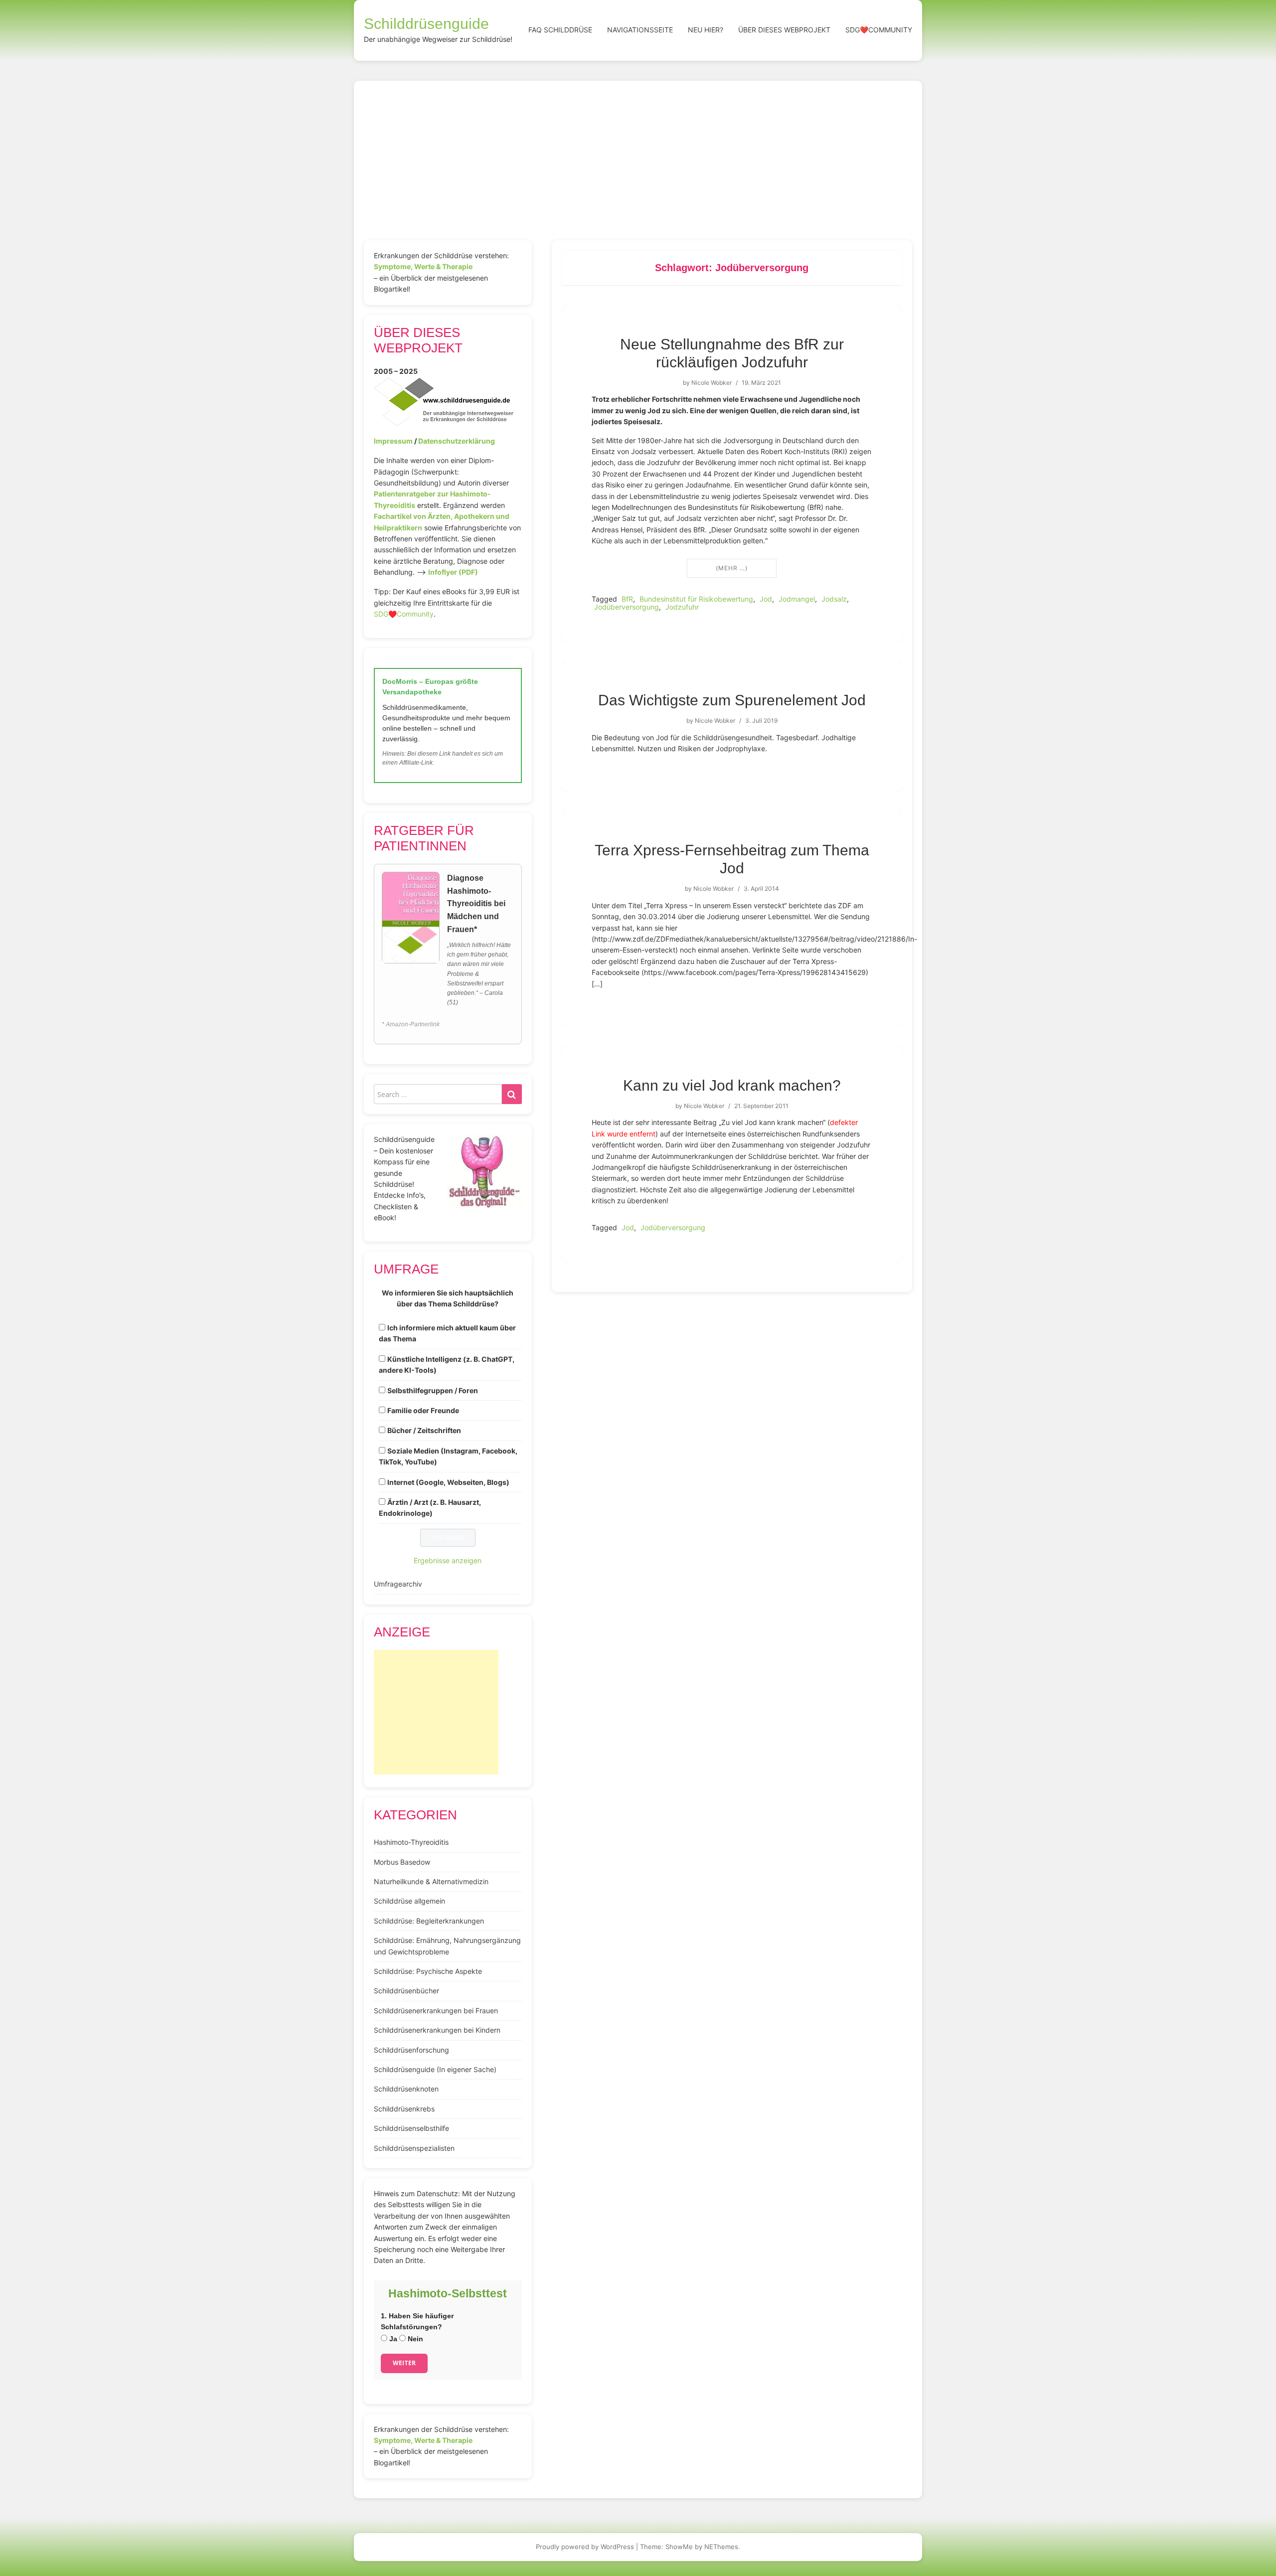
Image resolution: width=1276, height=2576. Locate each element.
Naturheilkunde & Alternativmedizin (431, 1881)
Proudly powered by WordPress (585, 2547)
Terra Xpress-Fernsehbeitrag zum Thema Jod (732, 859)
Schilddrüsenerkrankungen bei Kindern (437, 2030)
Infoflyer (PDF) (453, 572)
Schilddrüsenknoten (406, 2089)
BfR (627, 599)
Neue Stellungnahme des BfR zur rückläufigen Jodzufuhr (732, 353)
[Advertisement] (638, 165)
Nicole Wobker (712, 383)
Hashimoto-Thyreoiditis (411, 1842)
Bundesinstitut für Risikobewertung (696, 599)
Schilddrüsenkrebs (404, 2109)
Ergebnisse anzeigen (448, 1560)
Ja (392, 2339)
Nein (414, 2339)
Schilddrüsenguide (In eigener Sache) (435, 2069)
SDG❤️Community (879, 30)
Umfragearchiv (398, 1584)
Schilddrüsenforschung (411, 2050)
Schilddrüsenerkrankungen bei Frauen (436, 2011)
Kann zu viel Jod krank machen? (732, 1085)
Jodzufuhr (682, 607)
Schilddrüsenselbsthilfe (411, 2128)
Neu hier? (706, 30)
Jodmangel (797, 599)
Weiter (404, 2363)
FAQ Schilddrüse (560, 30)
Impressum (393, 441)
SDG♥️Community (404, 614)
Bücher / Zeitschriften (424, 1430)
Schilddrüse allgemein (409, 1901)
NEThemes (721, 2547)
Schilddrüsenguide (426, 24)
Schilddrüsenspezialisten (414, 2148)
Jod (766, 599)
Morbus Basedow (402, 1862)
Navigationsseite (640, 30)
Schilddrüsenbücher (406, 1991)
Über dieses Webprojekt (784, 30)
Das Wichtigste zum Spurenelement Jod (732, 700)
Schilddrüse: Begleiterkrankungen (429, 1921)
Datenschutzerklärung (457, 441)
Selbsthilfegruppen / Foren (433, 1390)
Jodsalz (834, 599)
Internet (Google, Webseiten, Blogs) (448, 1482)
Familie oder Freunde (423, 1410)
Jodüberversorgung (627, 607)
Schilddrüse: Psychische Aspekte (428, 1971)
